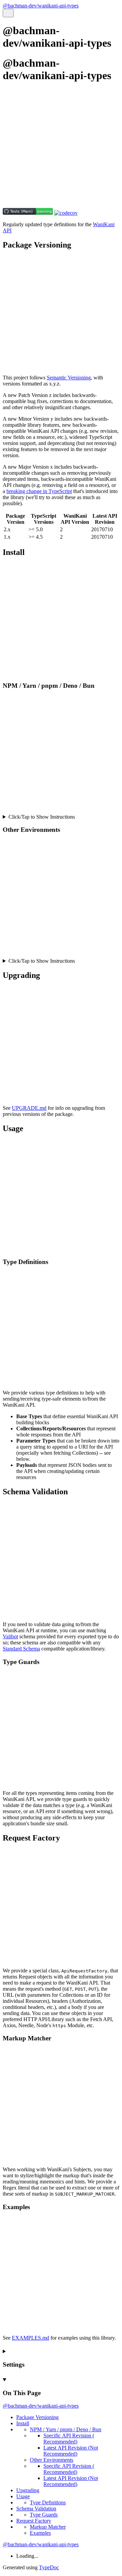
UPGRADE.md (29, 1108)
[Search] (8, 13)
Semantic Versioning (69, 378)
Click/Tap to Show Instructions (42, 817)
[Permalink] (61, 194)
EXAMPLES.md (30, 2338)
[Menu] (16, 13)
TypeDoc (49, 2567)
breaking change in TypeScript (39, 491)
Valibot (10, 1636)
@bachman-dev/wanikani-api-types (41, 6)
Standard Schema (21, 1649)
